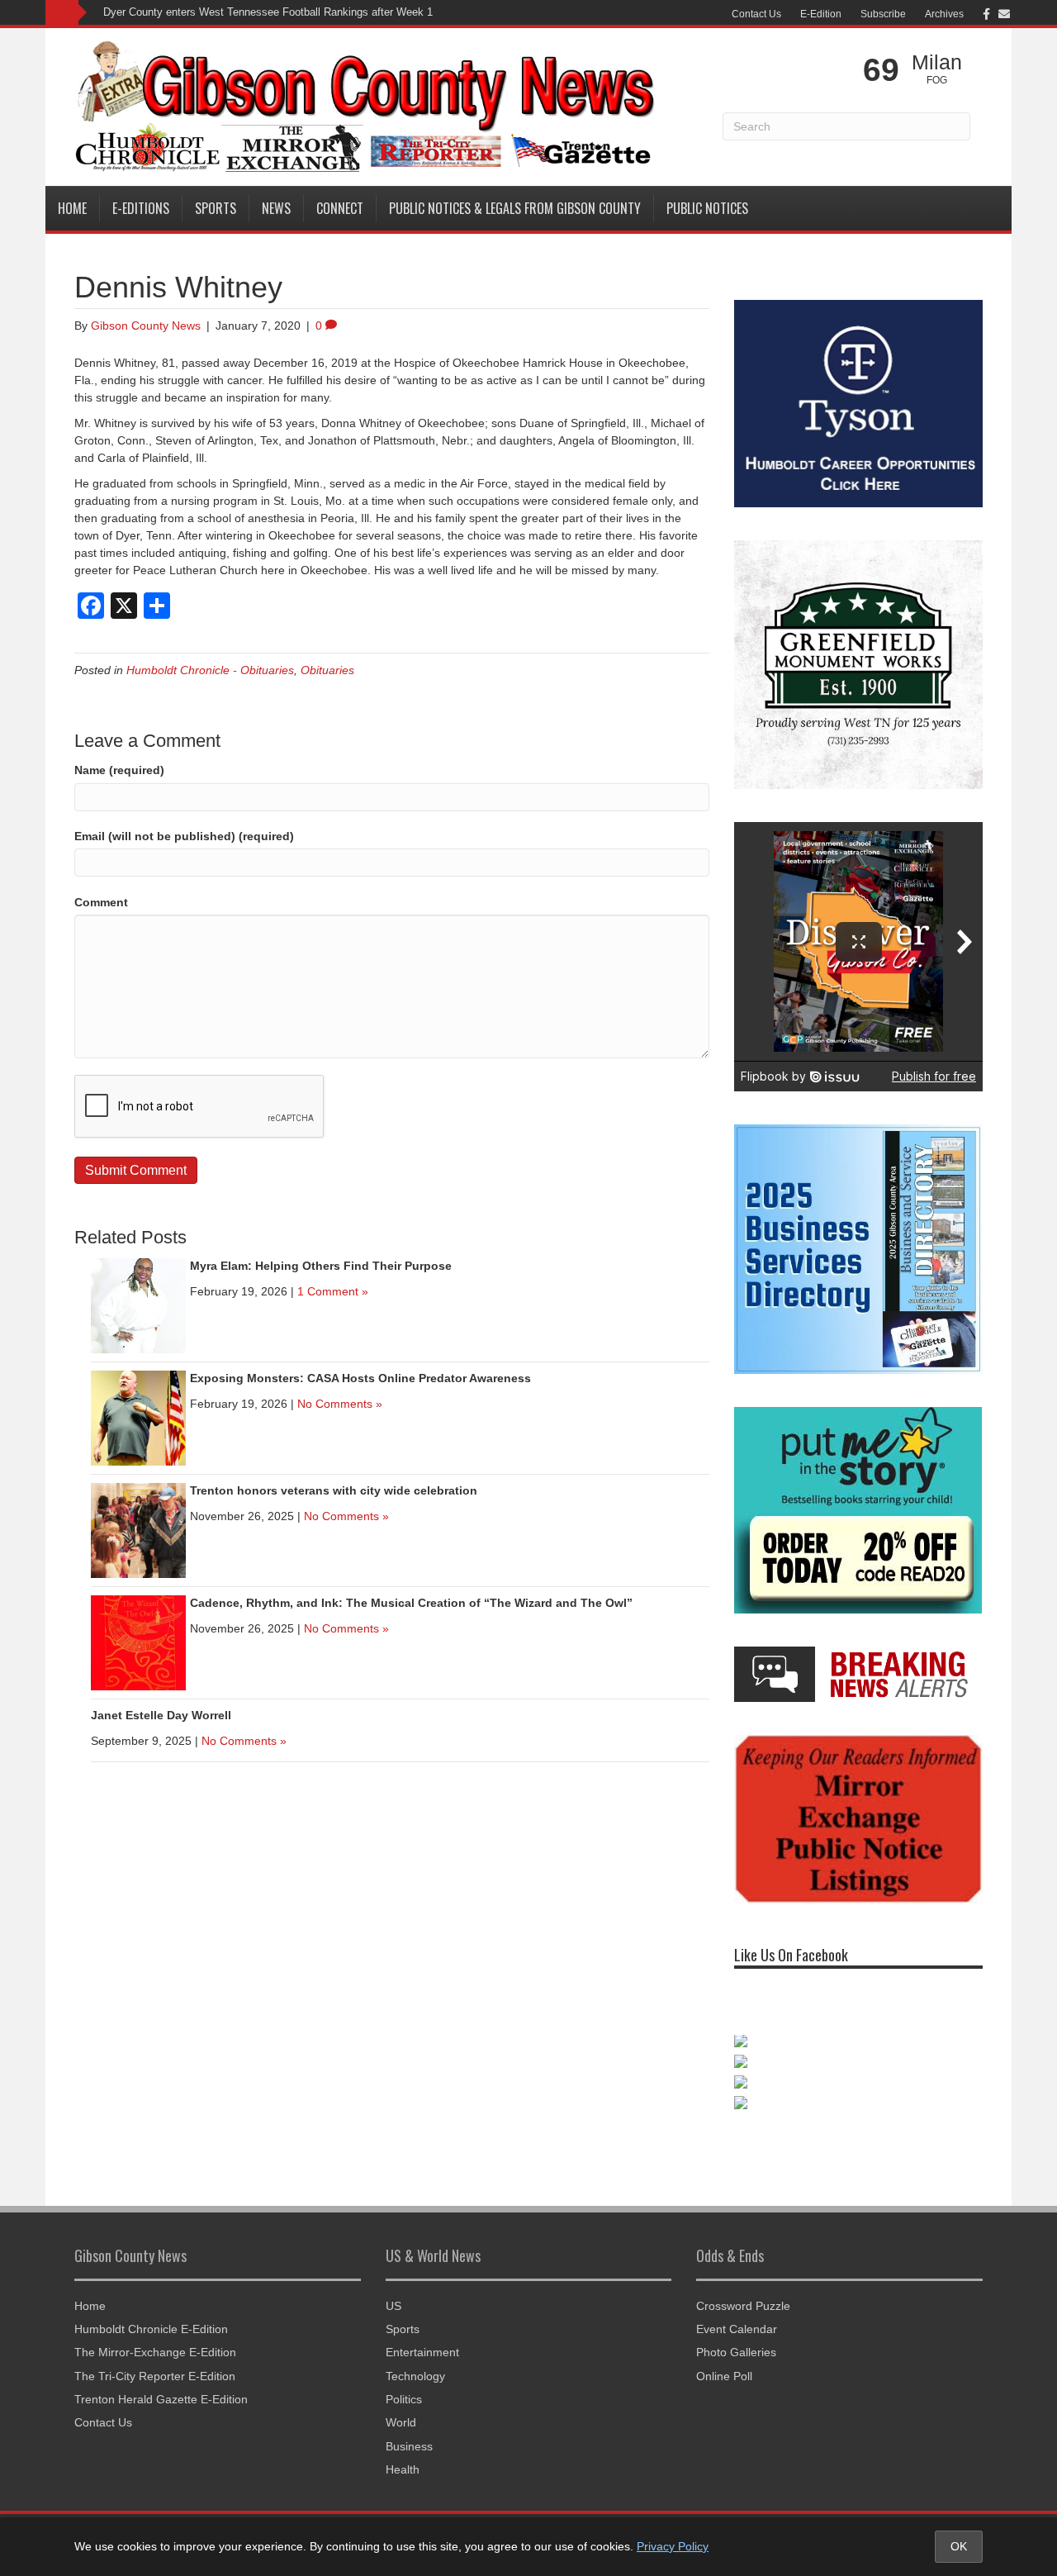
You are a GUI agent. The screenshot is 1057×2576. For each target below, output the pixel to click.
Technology (415, 2359)
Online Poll (724, 2359)
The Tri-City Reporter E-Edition (155, 2359)
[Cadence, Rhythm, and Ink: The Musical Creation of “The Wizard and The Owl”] (138, 1642)
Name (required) (119, 770)
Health (403, 2453)
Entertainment (422, 2336)
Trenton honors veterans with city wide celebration (334, 1490)
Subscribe (883, 14)
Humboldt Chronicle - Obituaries (210, 670)
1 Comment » (333, 1291)
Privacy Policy (673, 2546)
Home (72, 208)
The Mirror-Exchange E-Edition (155, 2336)
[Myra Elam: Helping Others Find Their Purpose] (138, 1305)
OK (959, 2546)
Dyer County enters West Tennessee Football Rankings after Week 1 (268, 12)
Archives (944, 14)
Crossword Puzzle (743, 2288)
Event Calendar (737, 2312)
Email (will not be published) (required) (184, 836)
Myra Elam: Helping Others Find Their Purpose (321, 1266)
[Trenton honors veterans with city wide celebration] (138, 1530)
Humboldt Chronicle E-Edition (151, 2312)
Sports (216, 208)
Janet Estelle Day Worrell (161, 1715)
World (401, 2406)
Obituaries (327, 670)
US (393, 2288)
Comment (101, 902)
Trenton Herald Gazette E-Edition (161, 2383)
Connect (340, 208)
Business (409, 2429)
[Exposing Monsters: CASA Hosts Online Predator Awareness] (138, 1418)
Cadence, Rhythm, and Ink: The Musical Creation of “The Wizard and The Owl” (411, 1603)
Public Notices (707, 208)
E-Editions (141, 208)
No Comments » (340, 1404)
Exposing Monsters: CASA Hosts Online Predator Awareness (360, 1378)
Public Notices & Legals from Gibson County (515, 208)
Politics (404, 2383)
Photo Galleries (736, 2336)
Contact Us (756, 14)
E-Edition (821, 14)
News (276, 208)
